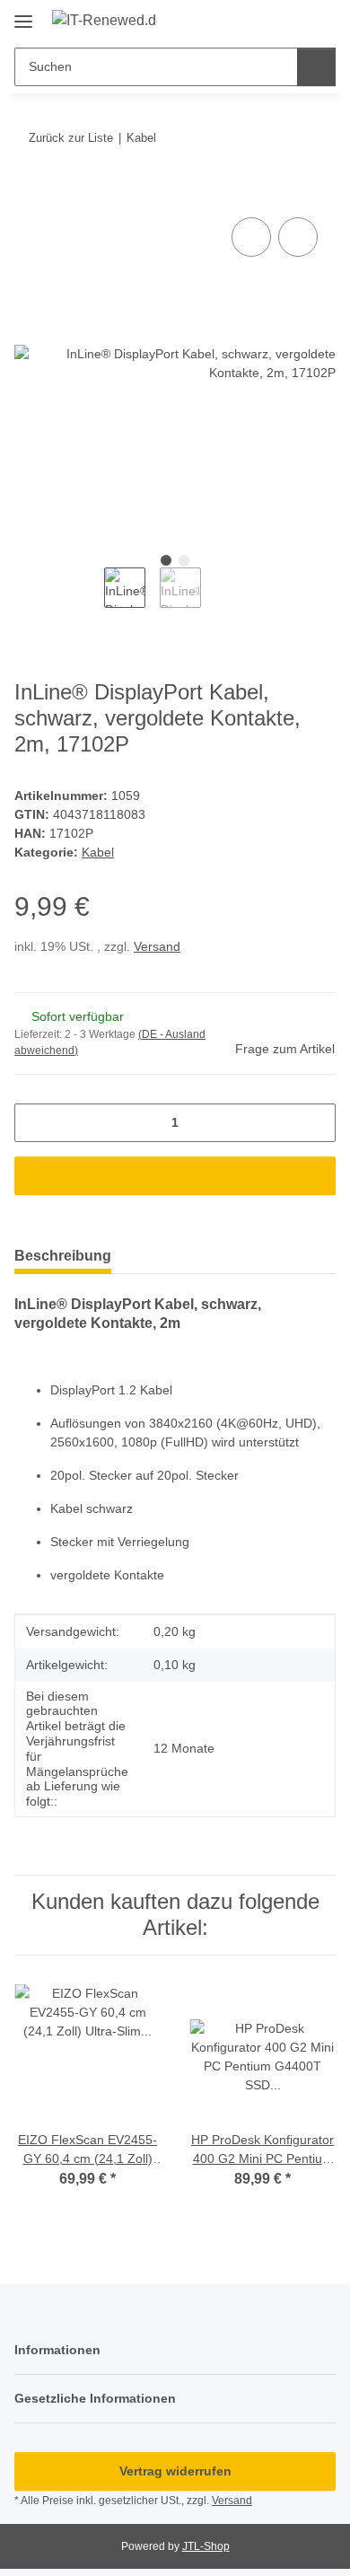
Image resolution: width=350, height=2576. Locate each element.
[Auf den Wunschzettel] (298, 237)
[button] (265, 20)
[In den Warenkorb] (29, 193)
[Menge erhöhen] (315, 1123)
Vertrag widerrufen (175, 2471)
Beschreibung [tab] (63, 1256)
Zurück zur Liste (71, 138)
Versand (157, 946)
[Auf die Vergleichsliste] (251, 237)
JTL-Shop (206, 2546)
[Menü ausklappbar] (23, 15)
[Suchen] (316, 67)
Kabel (98, 852)
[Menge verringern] (35, 1123)
